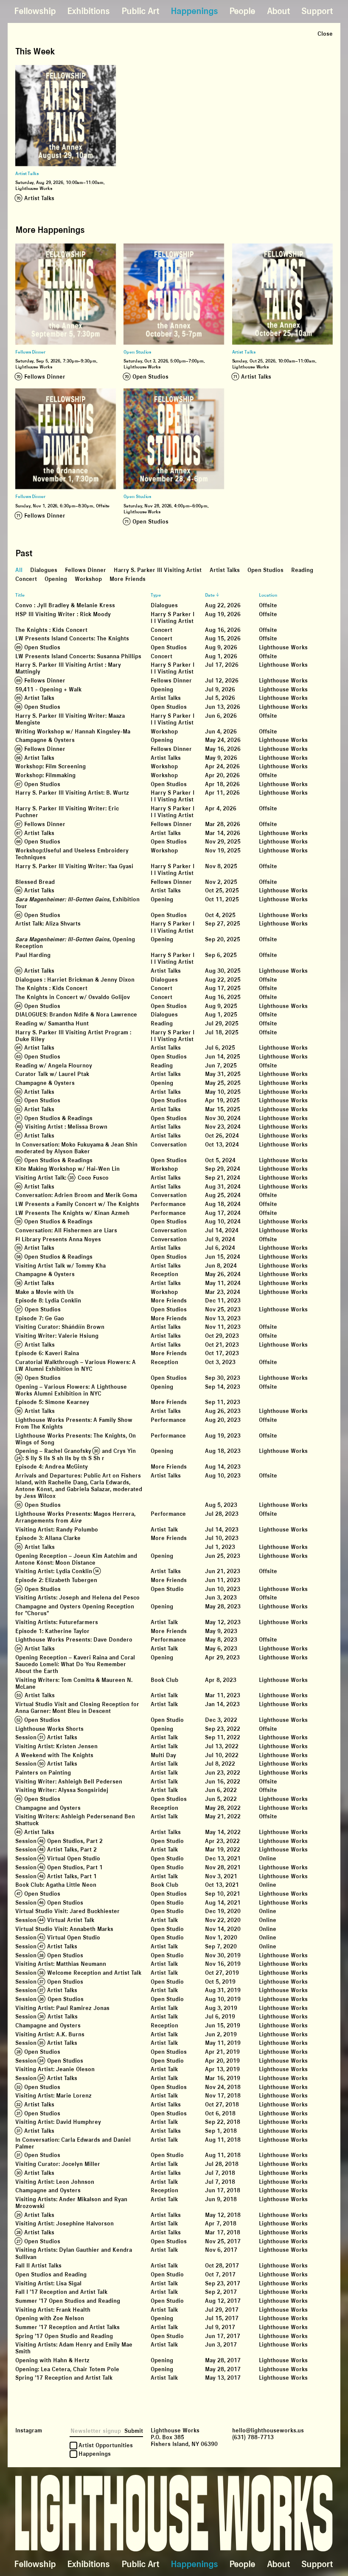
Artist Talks (225, 571)
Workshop (88, 579)
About (278, 11)
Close (325, 34)
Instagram (29, 2430)
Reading (302, 571)
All (19, 571)
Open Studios (265, 571)
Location (268, 595)
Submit (134, 2431)
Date (210, 595)
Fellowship (35, 11)
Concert (26, 579)
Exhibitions (88, 11)
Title (20, 595)
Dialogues (44, 571)
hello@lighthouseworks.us (268, 2430)
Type (156, 595)
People (242, 11)
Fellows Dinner (86, 571)
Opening (56, 579)
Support (317, 11)
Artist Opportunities (106, 2446)
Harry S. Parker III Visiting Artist (158, 571)
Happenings (194, 11)
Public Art (140, 11)
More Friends (128, 579)
